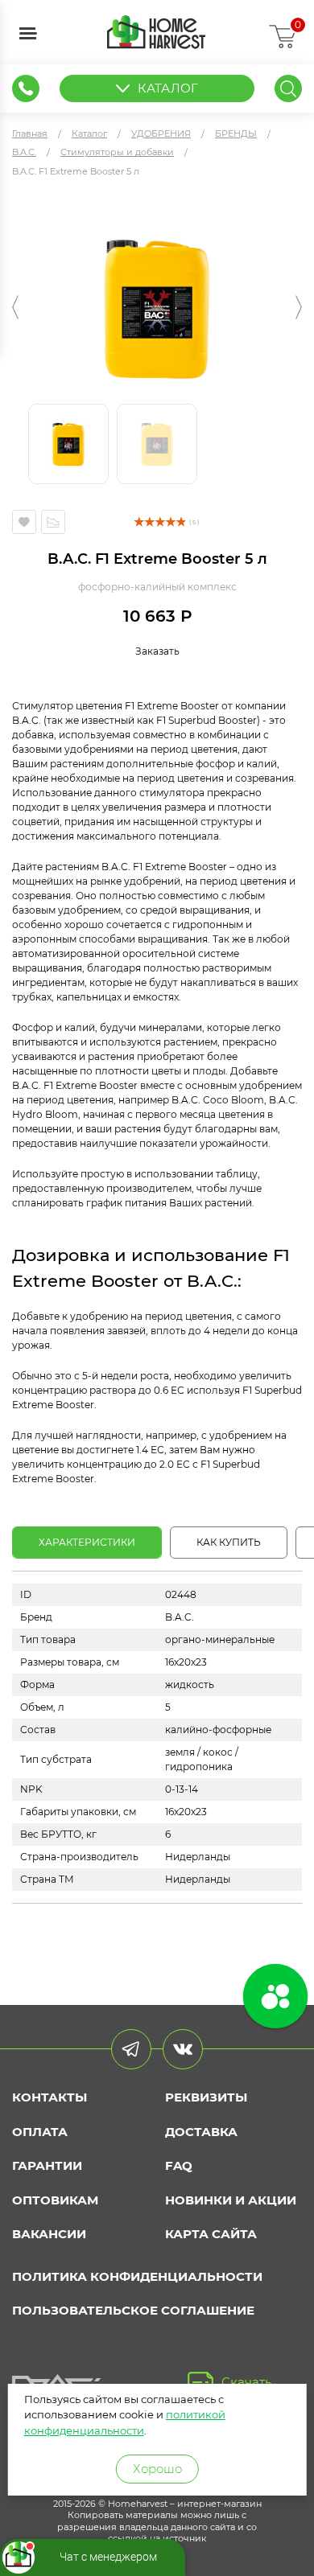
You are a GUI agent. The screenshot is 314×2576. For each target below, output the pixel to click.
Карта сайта (211, 2234)
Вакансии (49, 2234)
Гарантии (47, 2165)
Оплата (40, 2132)
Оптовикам (55, 2200)
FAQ (179, 2165)
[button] (15, 307)
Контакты (50, 2097)
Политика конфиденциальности (137, 2276)
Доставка (201, 2132)
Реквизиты (206, 2097)
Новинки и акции (231, 2200)
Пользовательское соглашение (133, 2310)
